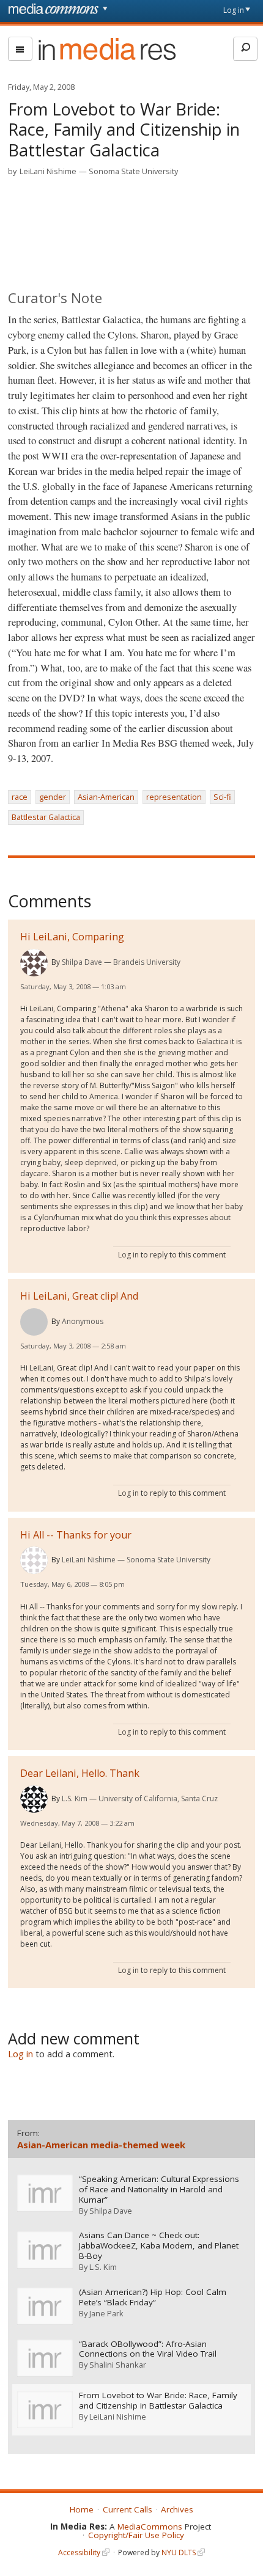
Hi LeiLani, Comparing (72, 937)
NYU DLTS (179, 2552)
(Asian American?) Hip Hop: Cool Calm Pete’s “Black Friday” (153, 2297)
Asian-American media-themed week (101, 2145)
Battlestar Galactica (46, 817)
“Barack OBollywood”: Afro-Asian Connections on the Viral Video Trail (148, 2349)
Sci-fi (222, 797)
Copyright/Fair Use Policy (136, 2535)
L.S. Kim (75, 1798)
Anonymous (83, 1321)
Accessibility (79, 2552)
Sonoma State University (133, 171)
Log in (234, 10)
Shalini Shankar (118, 2365)
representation (174, 797)
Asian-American (106, 797)
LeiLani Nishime (48, 171)
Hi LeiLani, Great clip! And (79, 1296)
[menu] (20, 49)
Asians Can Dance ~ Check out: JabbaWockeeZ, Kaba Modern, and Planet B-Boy (159, 2246)
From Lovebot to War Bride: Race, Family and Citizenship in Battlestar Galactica (158, 2401)
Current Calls (128, 2509)
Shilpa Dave (82, 962)
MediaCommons (150, 2527)
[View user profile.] (34, 963)
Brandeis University (147, 962)
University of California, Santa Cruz (158, 1798)
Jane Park (106, 2313)
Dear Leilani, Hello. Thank (80, 1773)
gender (53, 797)
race (20, 797)
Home (82, 2509)
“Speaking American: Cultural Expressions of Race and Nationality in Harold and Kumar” (159, 2190)
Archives (177, 2509)
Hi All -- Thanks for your (76, 1535)
